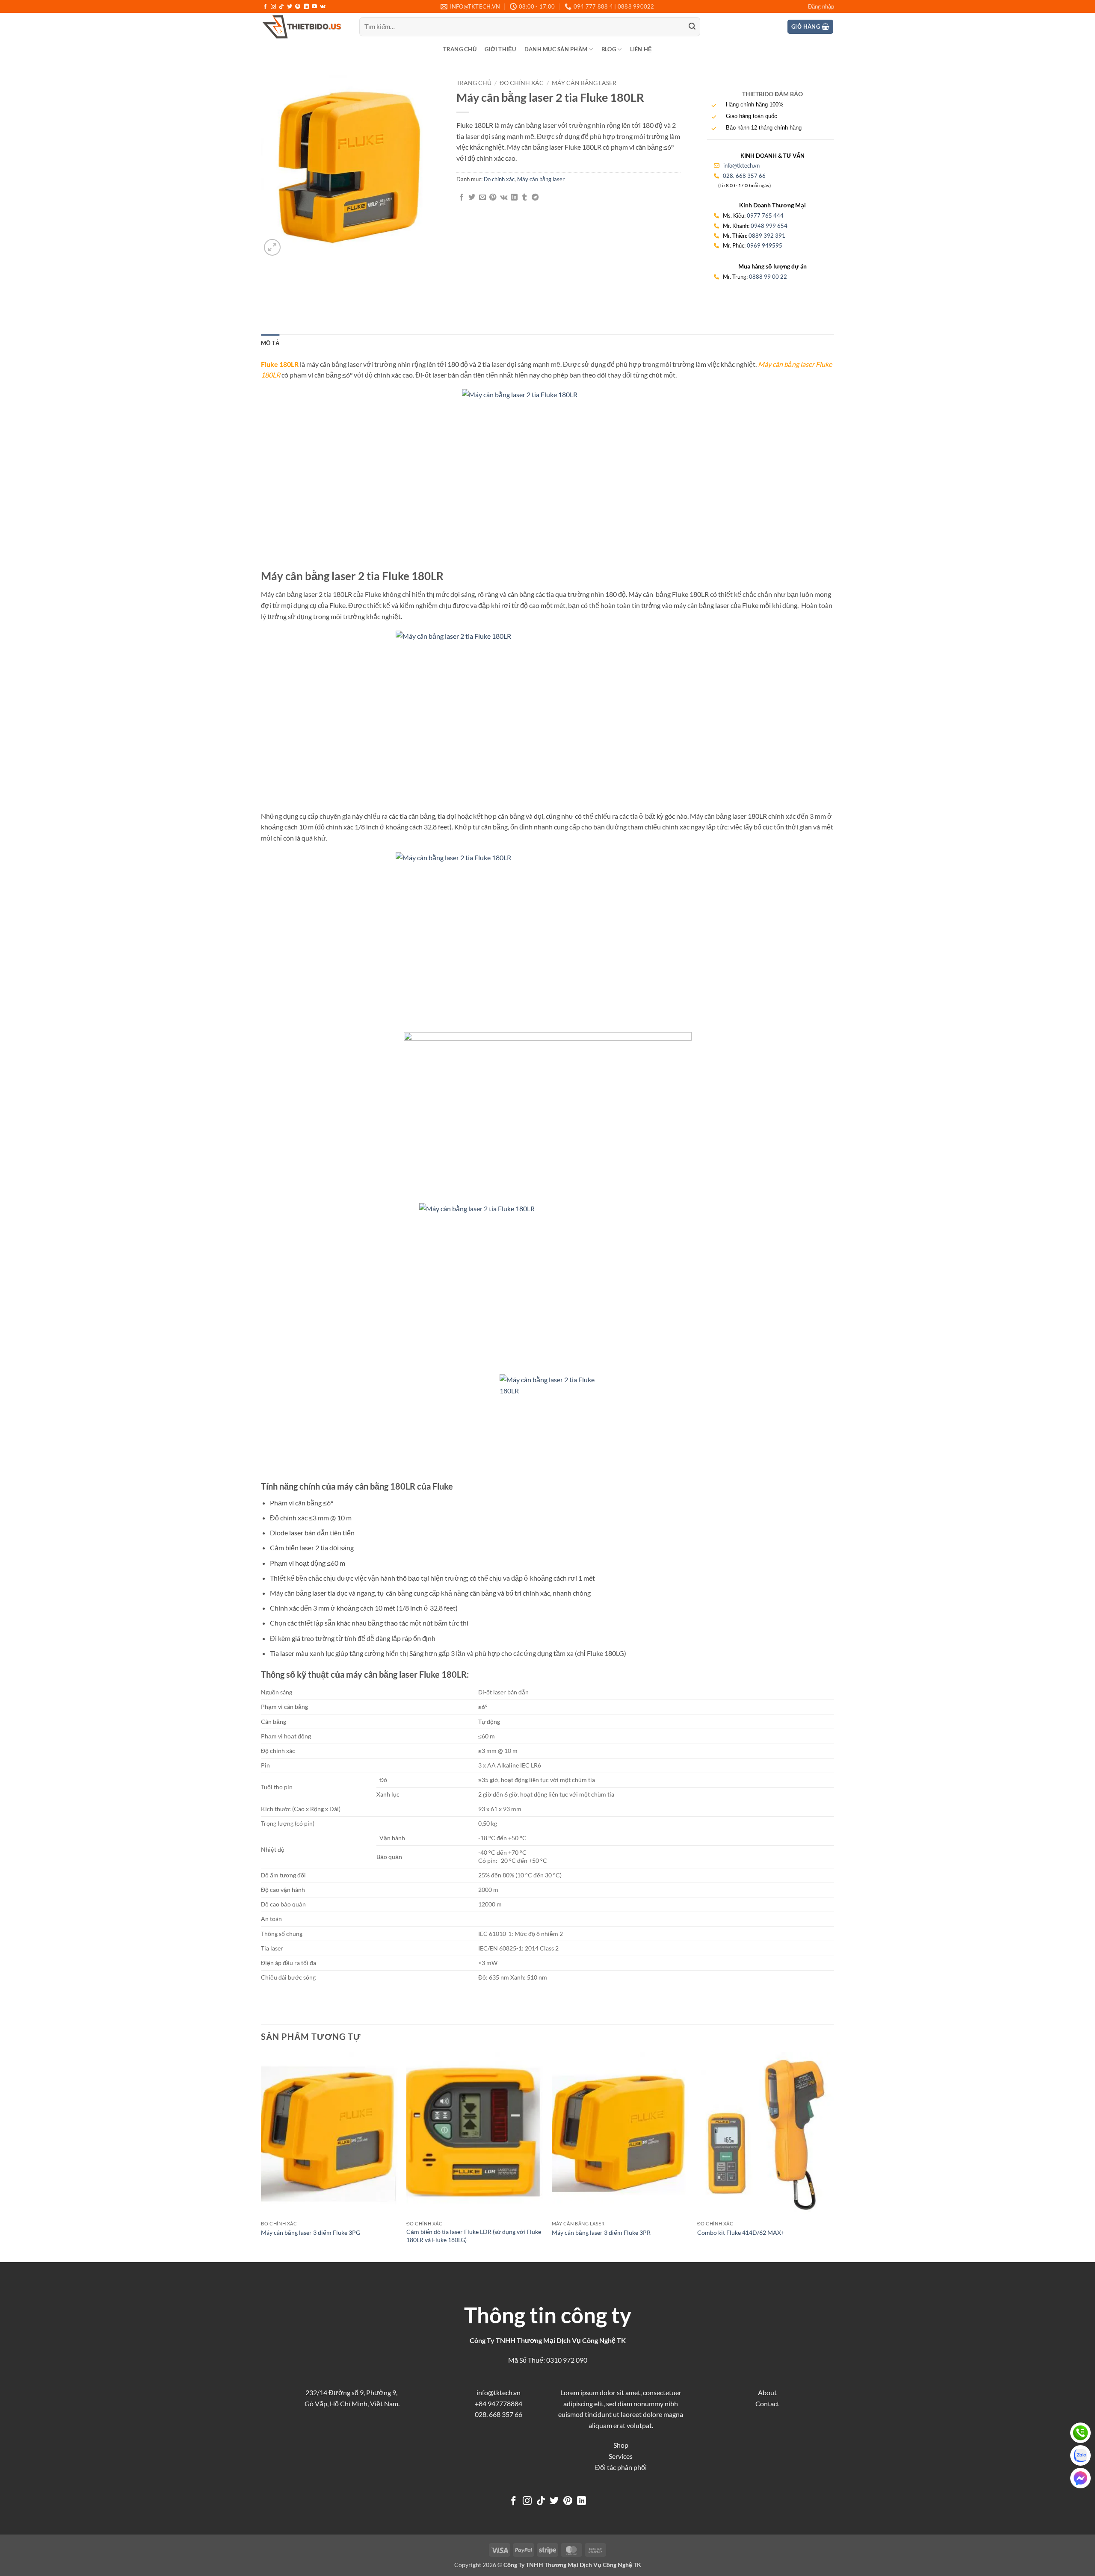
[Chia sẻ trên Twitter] (472, 198)
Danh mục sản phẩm (556, 49)
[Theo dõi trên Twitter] (290, 7)
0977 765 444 (765, 215)
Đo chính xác (522, 83)
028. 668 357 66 (744, 176)
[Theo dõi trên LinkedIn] (306, 7)
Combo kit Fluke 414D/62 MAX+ (741, 2232)
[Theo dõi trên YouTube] (314, 7)
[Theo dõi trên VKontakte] (323, 7)
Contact (767, 2403)
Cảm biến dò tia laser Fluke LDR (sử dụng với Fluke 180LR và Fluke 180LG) (474, 2236)
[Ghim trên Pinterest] (493, 198)
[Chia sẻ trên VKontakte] (504, 198)
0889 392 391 (767, 236)
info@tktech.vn (741, 165)
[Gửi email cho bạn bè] (482, 198)
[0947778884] (1080, 2433)
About (767, 2392)
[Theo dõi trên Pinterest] (298, 7)
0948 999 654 (769, 226)
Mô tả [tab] (270, 343)
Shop (621, 2445)
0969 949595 (765, 245)
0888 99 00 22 (768, 277)
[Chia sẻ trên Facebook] (462, 198)
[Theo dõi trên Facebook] (265, 7)
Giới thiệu (500, 49)
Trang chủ (460, 49)
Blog (609, 49)
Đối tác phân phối (621, 2467)
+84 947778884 (499, 2403)
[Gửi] (692, 27)
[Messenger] (1080, 2478)
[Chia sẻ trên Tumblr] (524, 198)
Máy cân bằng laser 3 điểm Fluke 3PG (311, 2232)
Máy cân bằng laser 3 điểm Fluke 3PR (601, 2232)
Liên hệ (641, 49)
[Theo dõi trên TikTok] (281, 7)
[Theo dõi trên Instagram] (273, 7)
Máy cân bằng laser (584, 83)
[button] (821, 6)
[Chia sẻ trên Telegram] (535, 198)
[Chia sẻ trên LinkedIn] (514, 198)
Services (621, 2456)
